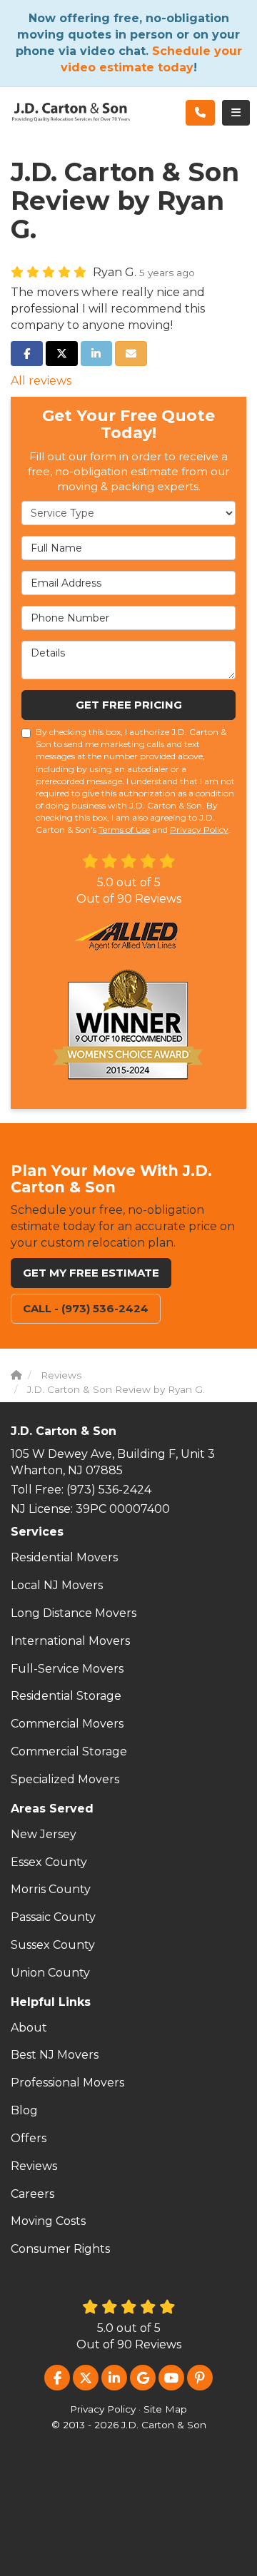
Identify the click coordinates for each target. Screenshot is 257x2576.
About (29, 2028)
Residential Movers (64, 1557)
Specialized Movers (65, 1779)
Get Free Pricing (129, 705)
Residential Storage (66, 1696)
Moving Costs (48, 2221)
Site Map (165, 2409)
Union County (50, 1973)
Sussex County (53, 1945)
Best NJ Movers (55, 2055)
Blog (24, 2110)
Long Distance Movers (74, 1613)
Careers (32, 2194)
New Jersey (44, 1834)
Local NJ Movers (57, 1585)
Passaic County (53, 1917)
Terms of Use (124, 830)
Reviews (34, 2166)
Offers (29, 2138)
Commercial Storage (69, 1751)
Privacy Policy (199, 830)
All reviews (41, 381)
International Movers (70, 1641)
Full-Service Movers (67, 1669)
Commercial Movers (67, 1724)
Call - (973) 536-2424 (86, 1308)
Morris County (51, 1889)
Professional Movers (67, 2083)
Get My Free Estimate (91, 1273)
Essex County (49, 1862)
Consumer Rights (60, 2249)
